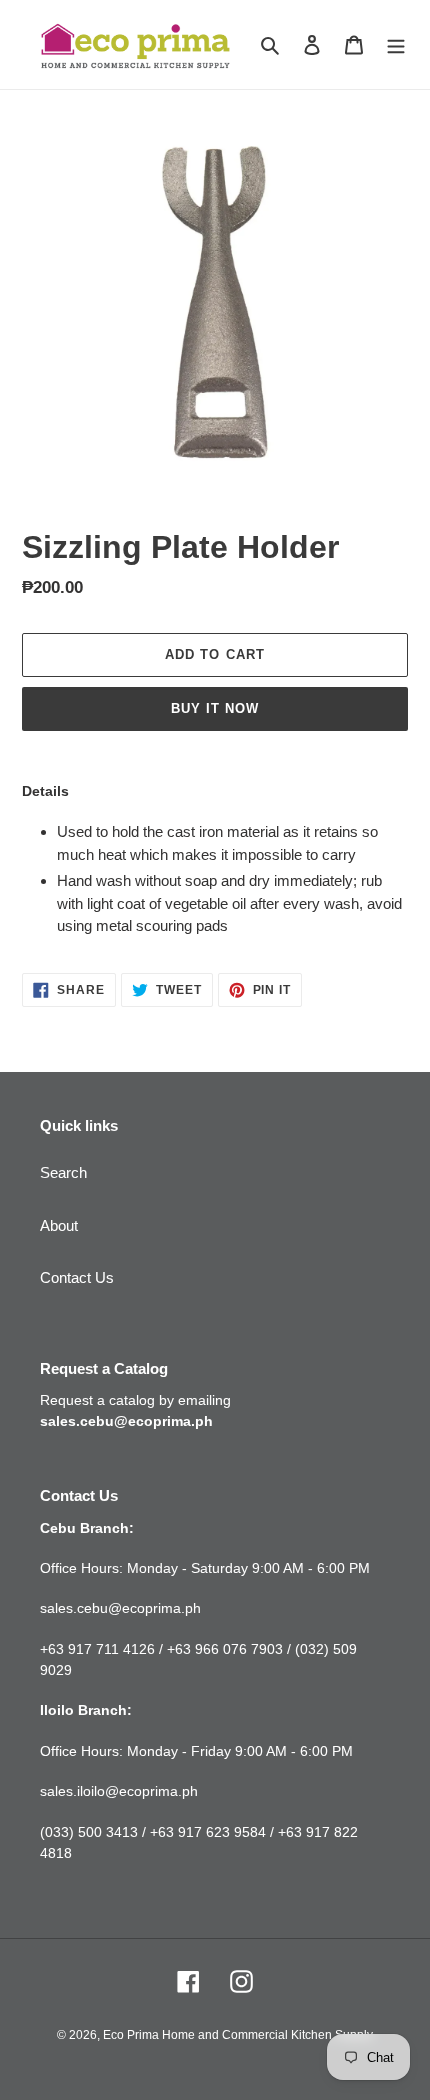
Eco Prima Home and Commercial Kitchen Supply (238, 2035)
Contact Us (77, 1277)
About (59, 1225)
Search (63, 1172)
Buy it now (215, 708)
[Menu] (396, 44)
